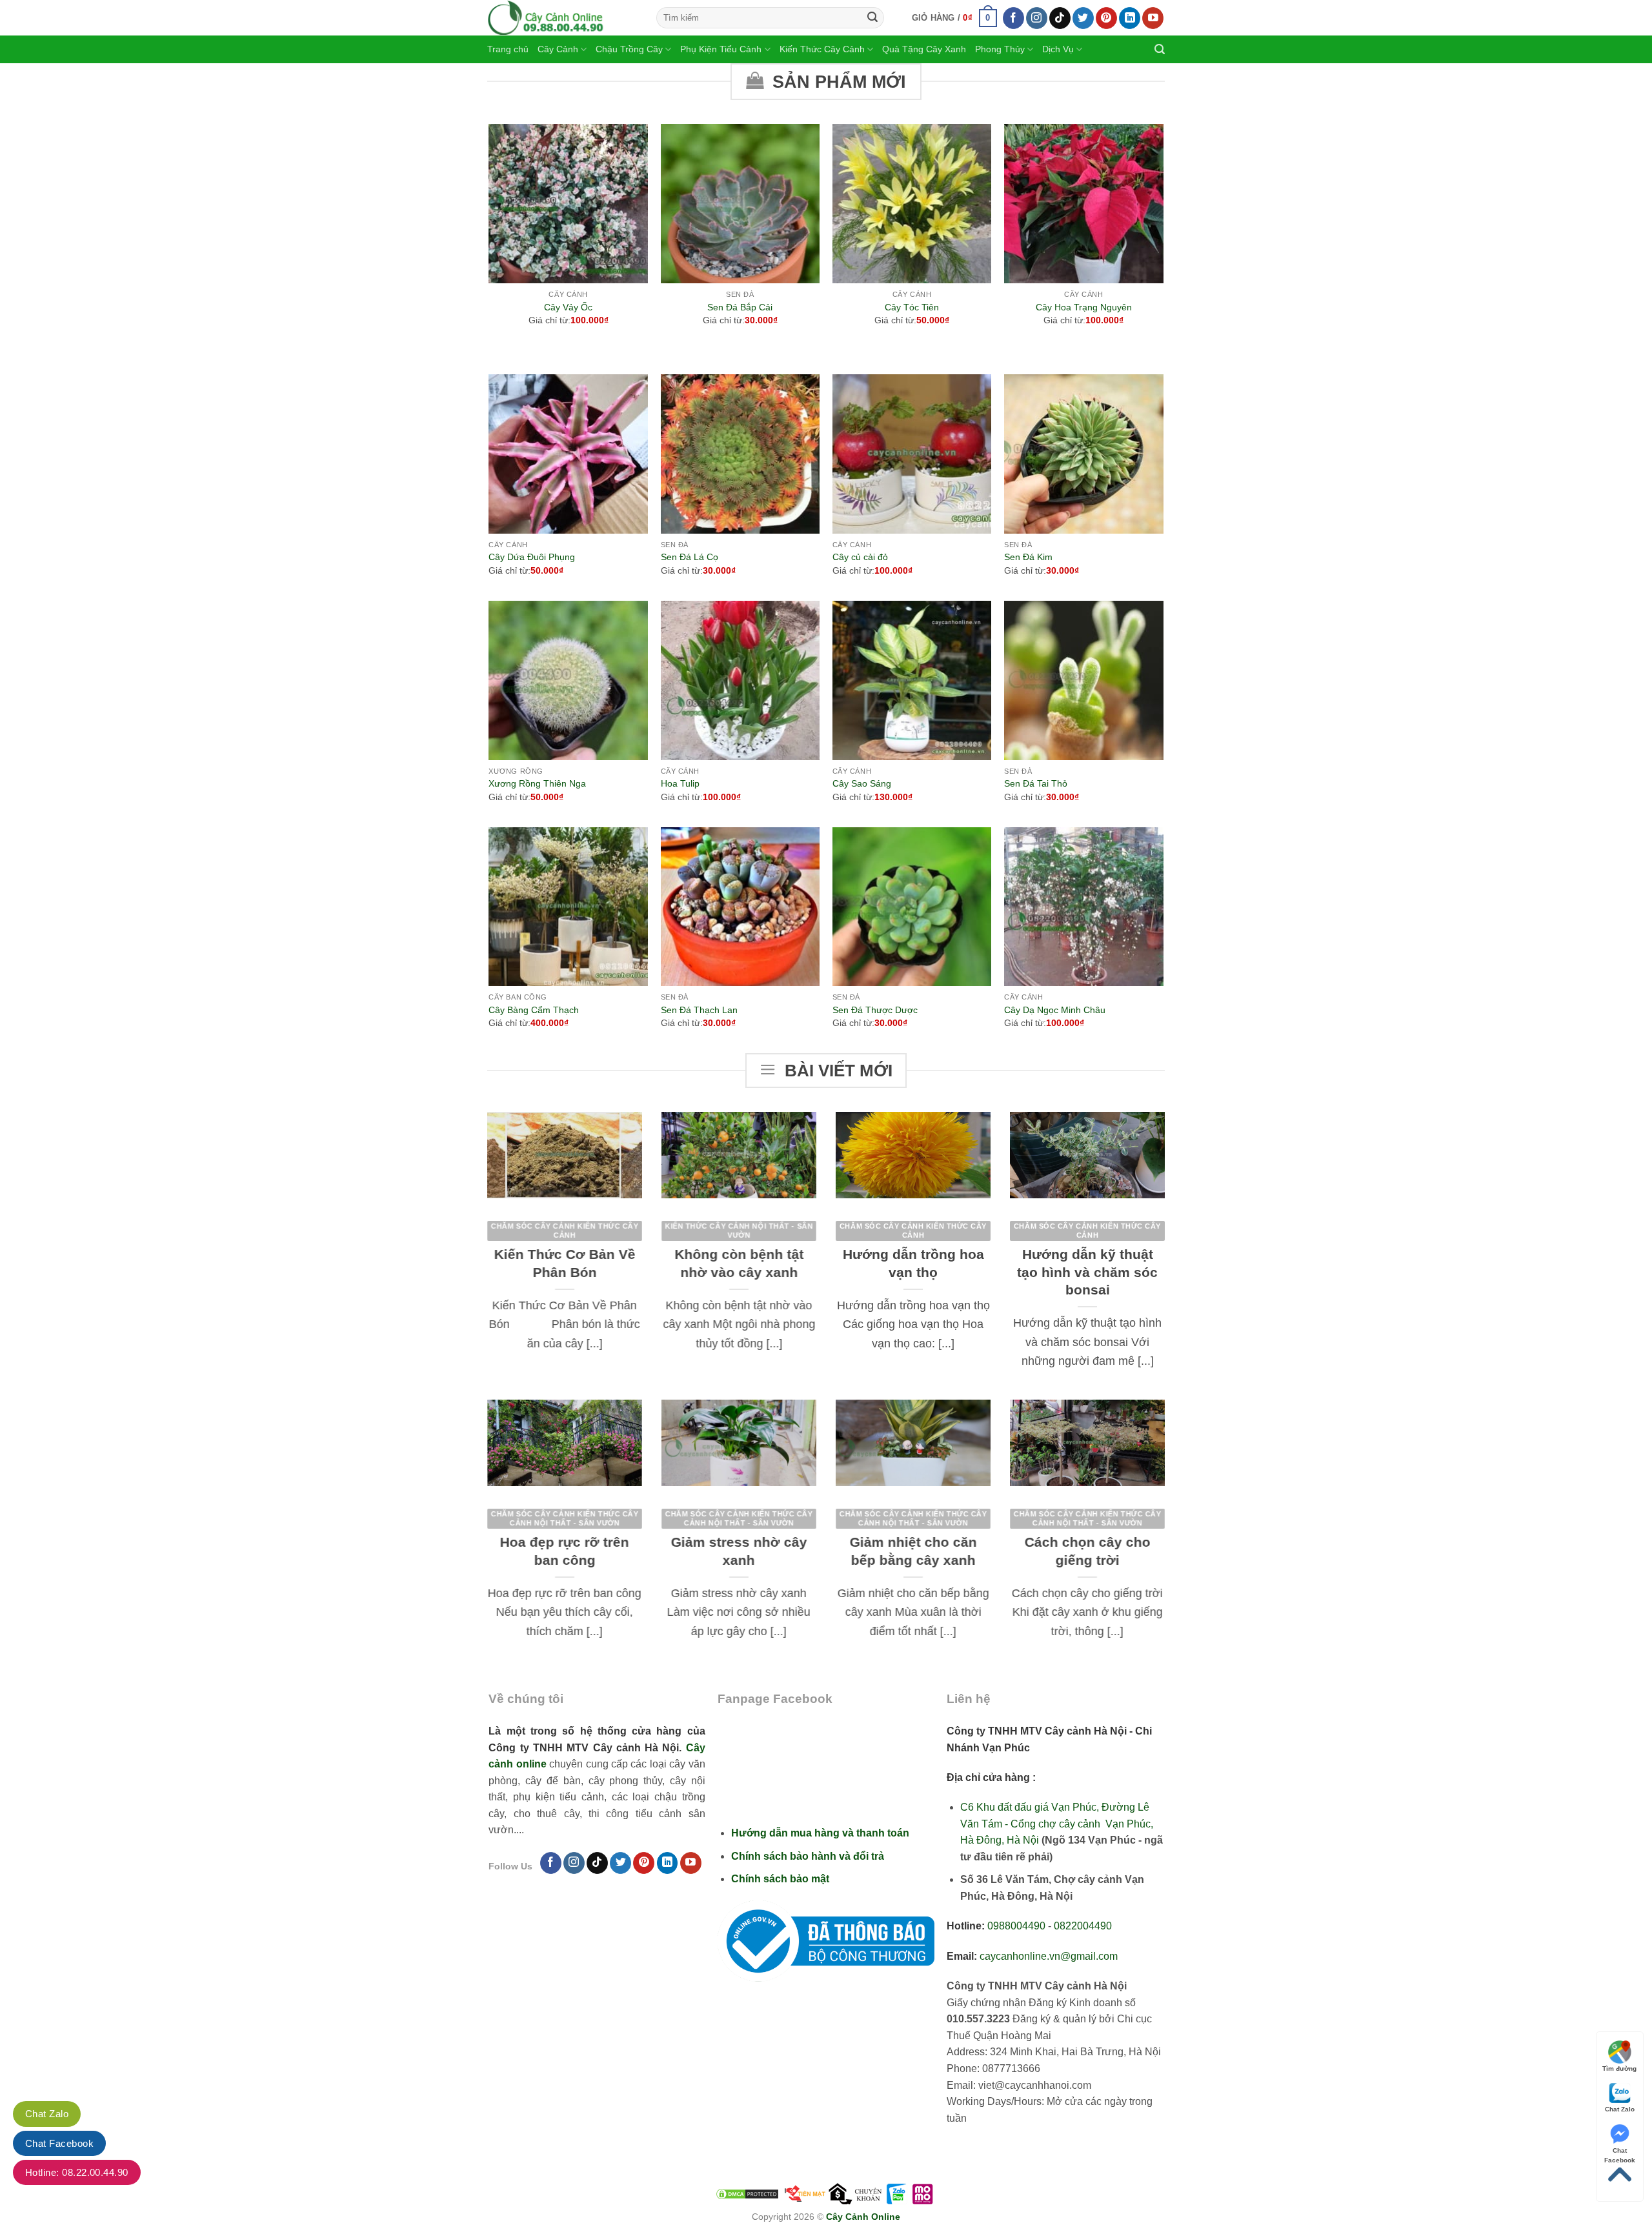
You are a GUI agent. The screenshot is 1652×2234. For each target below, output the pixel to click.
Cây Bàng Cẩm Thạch (534, 1010)
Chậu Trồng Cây (629, 49)
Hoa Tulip (680, 783)
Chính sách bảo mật (780, 1879)
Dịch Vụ (1058, 49)
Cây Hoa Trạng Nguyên (1084, 307)
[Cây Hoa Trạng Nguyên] (1084, 204)
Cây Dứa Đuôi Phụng (532, 557)
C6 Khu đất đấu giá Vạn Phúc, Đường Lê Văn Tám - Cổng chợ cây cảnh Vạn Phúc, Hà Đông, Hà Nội (1057, 1824)
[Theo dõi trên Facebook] (1013, 18)
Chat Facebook (1620, 2151)
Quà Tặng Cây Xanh (924, 49)
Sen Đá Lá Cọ (690, 557)
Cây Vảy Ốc (568, 307)
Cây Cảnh (558, 49)
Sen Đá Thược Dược (875, 1010)
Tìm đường (1619, 2068)
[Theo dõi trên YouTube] (1153, 18)
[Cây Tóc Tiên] (912, 204)
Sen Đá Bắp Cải (740, 307)
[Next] (1163, 248)
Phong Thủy (1000, 49)
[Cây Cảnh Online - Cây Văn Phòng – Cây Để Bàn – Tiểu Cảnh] (562, 18)
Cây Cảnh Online (863, 2217)
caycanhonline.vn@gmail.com (1049, 1956)
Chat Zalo (1620, 2109)
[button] (955, 18)
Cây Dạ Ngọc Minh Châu (1055, 1010)
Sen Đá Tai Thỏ (1036, 783)
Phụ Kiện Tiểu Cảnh (721, 49)
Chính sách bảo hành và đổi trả (808, 1856)
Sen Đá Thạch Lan (699, 1010)
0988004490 (1016, 1926)
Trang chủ (508, 49)
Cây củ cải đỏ (860, 557)
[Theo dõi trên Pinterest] (1106, 18)
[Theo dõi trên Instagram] (1037, 18)
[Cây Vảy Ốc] (568, 204)
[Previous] (490, 248)
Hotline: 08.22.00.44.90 (77, 2172)
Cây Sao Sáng (862, 783)
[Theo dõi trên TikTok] (1060, 18)
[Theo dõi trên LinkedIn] (1130, 18)
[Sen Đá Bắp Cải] (740, 204)
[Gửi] (872, 18)
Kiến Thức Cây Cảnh (822, 49)
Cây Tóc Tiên (912, 307)
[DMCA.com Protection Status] (747, 2193)
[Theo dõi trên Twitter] (1083, 18)
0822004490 (1083, 1926)
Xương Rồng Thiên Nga (537, 783)
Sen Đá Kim (1028, 557)
